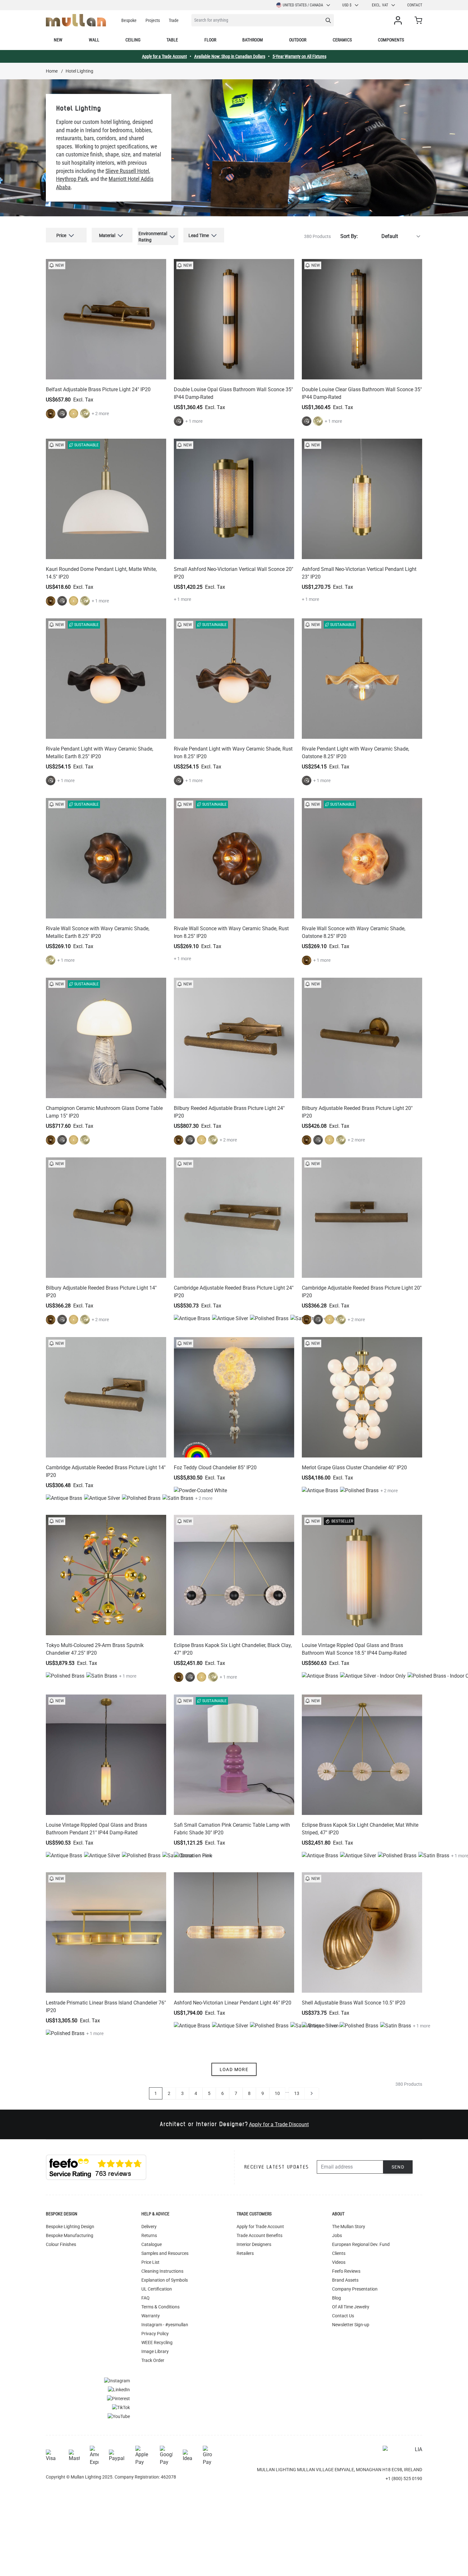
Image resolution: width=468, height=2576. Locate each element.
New (58, 40)
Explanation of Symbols (165, 2280)
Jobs (337, 2235)
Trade (174, 20)
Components (391, 40)
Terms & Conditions (160, 2307)
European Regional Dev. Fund (361, 2244)
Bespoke (129, 20)
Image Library (155, 2351)
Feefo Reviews (346, 2271)
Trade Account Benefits (259, 2235)
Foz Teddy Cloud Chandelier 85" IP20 (215, 1468)
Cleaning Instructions (162, 2271)
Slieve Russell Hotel (127, 171)
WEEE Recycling (157, 2342)
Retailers (245, 2253)
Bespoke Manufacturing (70, 2235)
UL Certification (157, 2289)
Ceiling (133, 40)
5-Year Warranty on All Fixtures (299, 56)
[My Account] (399, 20)
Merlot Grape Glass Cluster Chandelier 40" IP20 (354, 1468)
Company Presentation (355, 2289)
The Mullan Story (349, 2227)
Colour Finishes (61, 2244)
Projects (153, 20)
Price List (150, 2262)
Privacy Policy (155, 2334)
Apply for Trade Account (260, 2227)
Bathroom (253, 40)
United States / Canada (303, 5)
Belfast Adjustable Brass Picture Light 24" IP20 (98, 389)
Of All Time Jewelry (351, 2307)
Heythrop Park (72, 179)
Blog (337, 2298)
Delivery (149, 2227)
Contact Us (343, 2316)
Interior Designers (254, 2244)
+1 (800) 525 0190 (404, 2479)
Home (52, 71)
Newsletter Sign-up (351, 2325)
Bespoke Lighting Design (70, 2227)
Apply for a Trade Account (164, 56)
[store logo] (76, 20)
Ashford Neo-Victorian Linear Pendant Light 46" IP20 (233, 2003)
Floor (210, 40)
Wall (94, 40)
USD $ (347, 5)
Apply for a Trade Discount (279, 2124)
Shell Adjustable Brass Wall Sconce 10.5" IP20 (354, 2003)
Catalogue (152, 2244)
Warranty (151, 2316)
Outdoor (298, 40)
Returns (149, 2235)
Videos (339, 2262)
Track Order (153, 2360)
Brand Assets (345, 2280)
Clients (339, 2253)
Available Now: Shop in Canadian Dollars (230, 56)
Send (398, 2167)
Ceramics (342, 40)
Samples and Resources (165, 2253)
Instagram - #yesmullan (165, 2325)
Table (172, 40)
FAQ (145, 2298)
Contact (415, 5)
